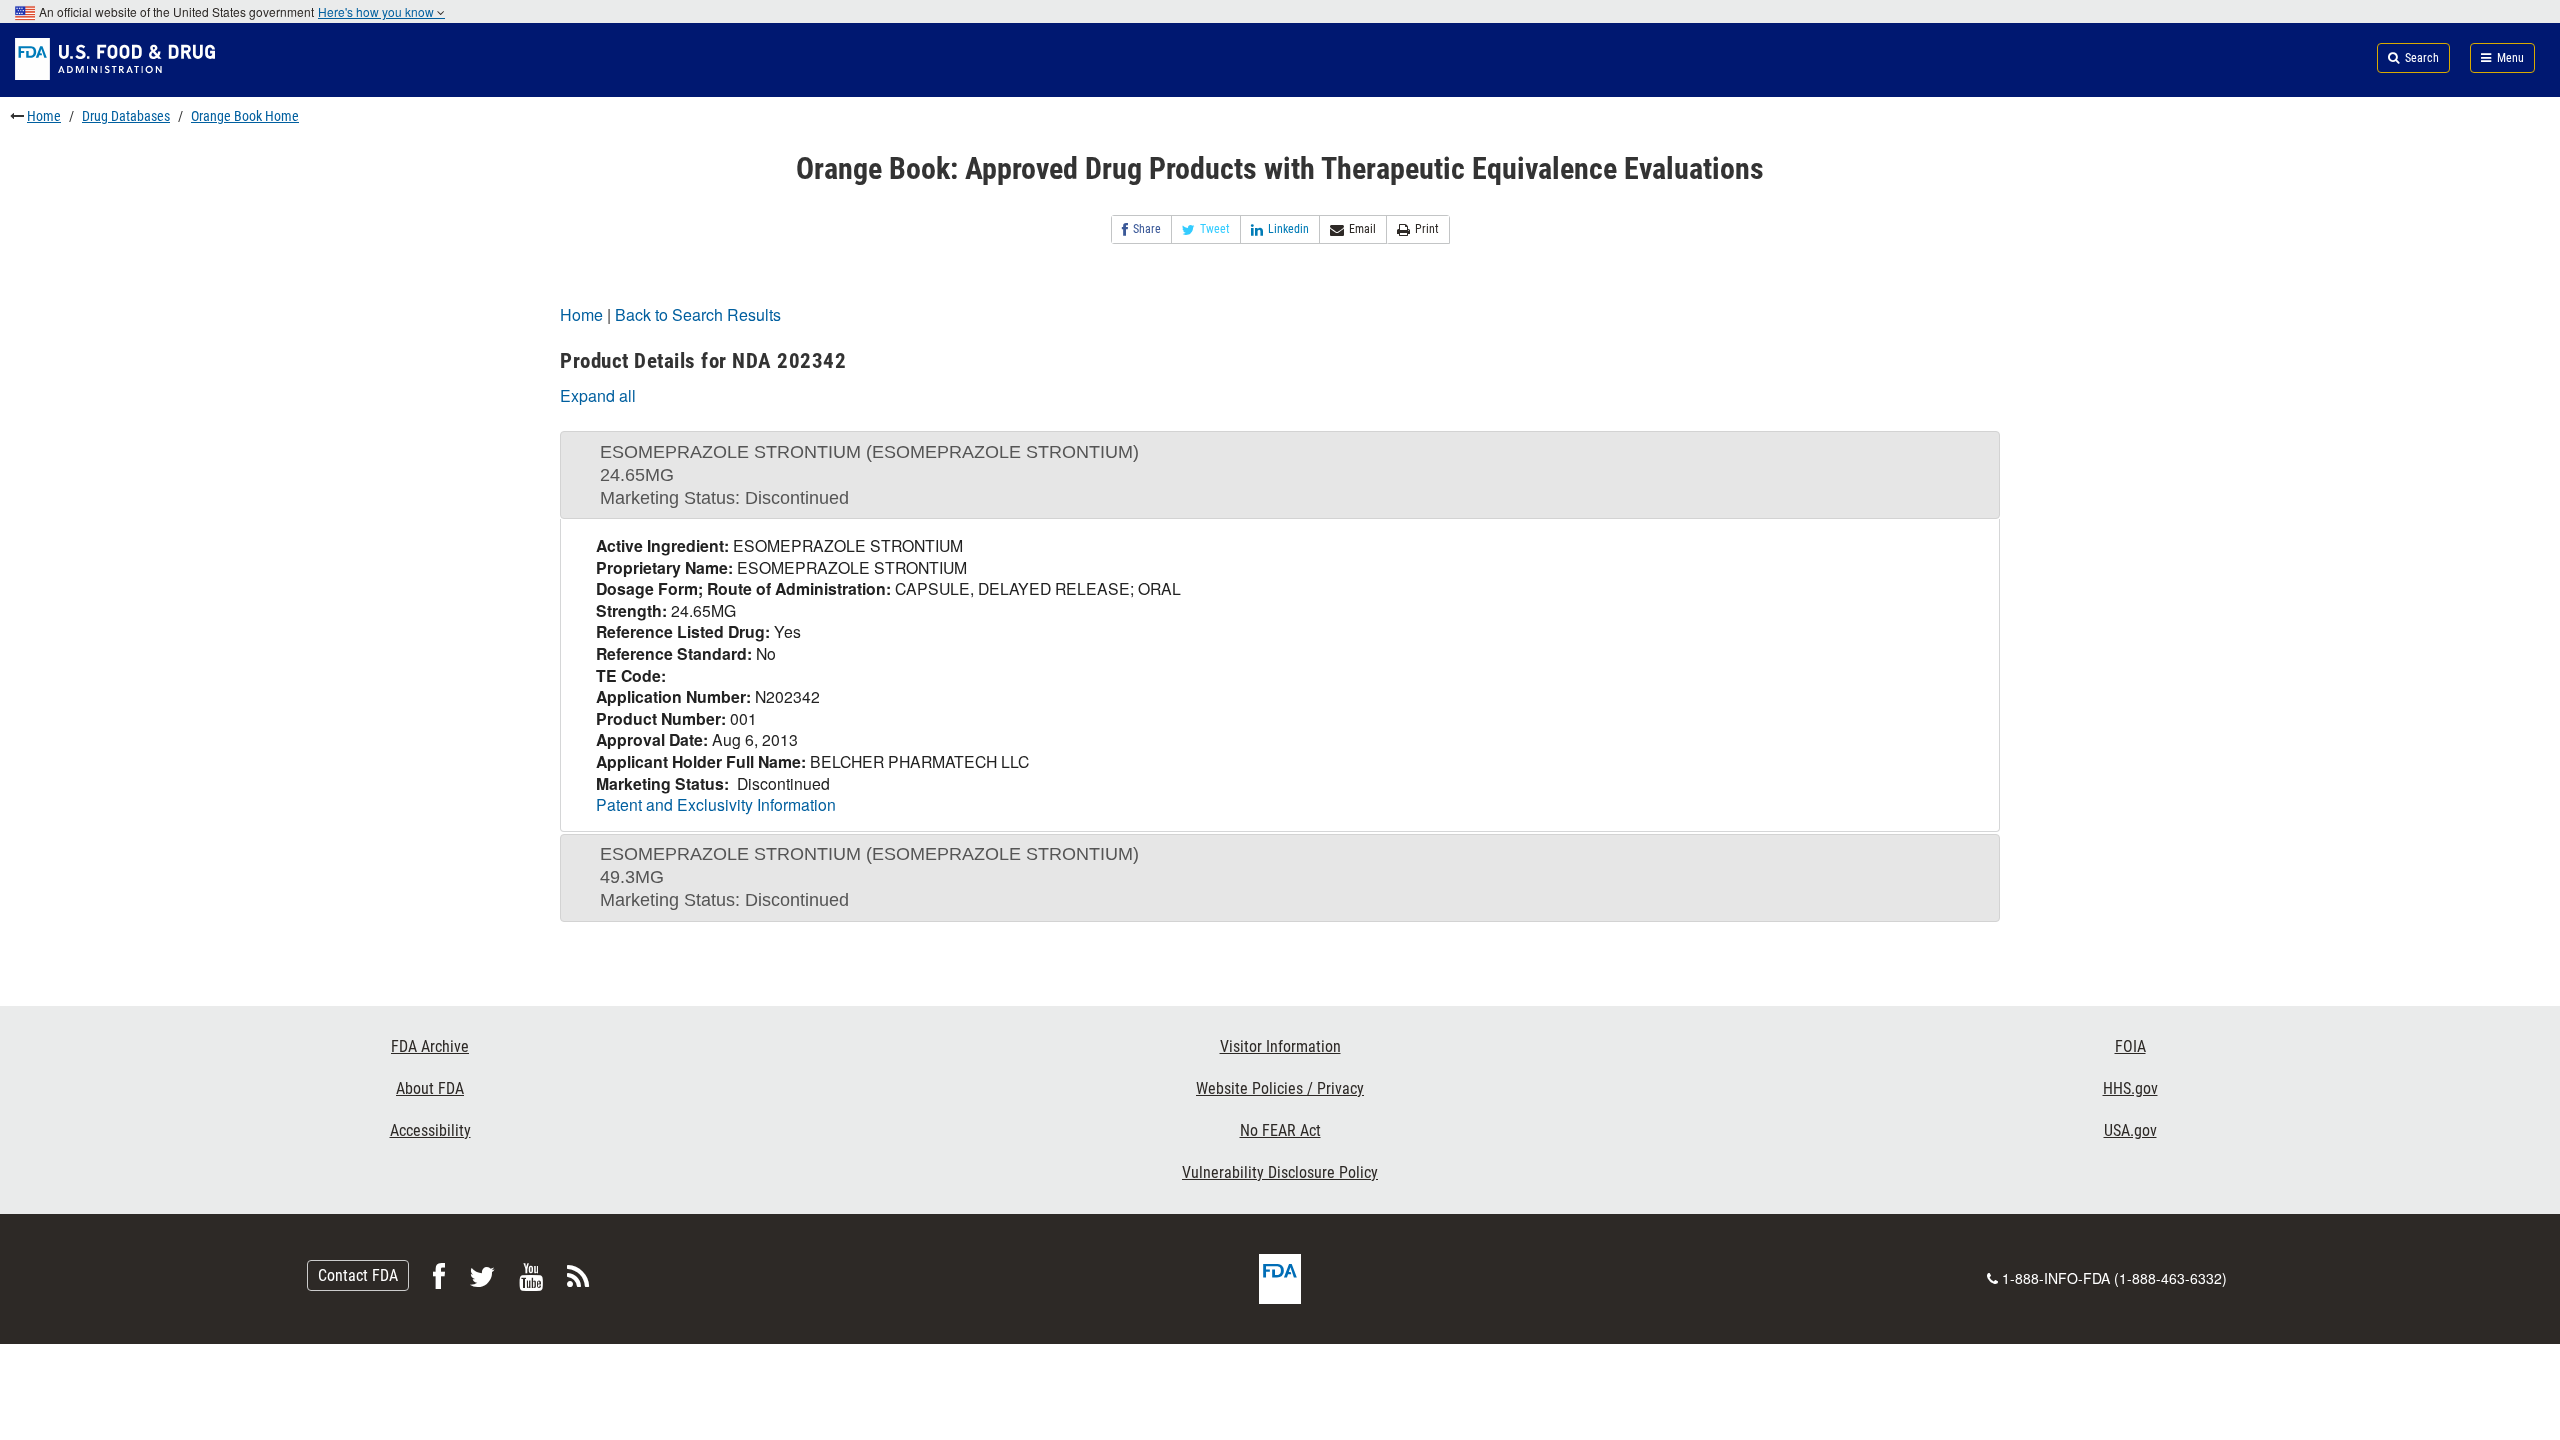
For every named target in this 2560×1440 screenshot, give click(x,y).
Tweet (1215, 229)
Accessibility (430, 1130)
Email (1362, 229)
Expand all (598, 395)
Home (44, 116)
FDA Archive (430, 1046)
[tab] (1280, 475)
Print (1427, 229)
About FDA (430, 1088)
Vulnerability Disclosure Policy (1280, 1172)
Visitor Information (1280, 1046)
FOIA (2130, 1046)
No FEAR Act (1280, 1130)
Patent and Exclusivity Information (716, 804)
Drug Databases (126, 116)
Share (1147, 229)
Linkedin (1288, 229)
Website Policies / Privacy (1280, 1088)
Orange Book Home (245, 116)
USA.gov (2130, 1130)
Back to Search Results (698, 314)
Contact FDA (358, 1275)
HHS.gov (2130, 1088)
